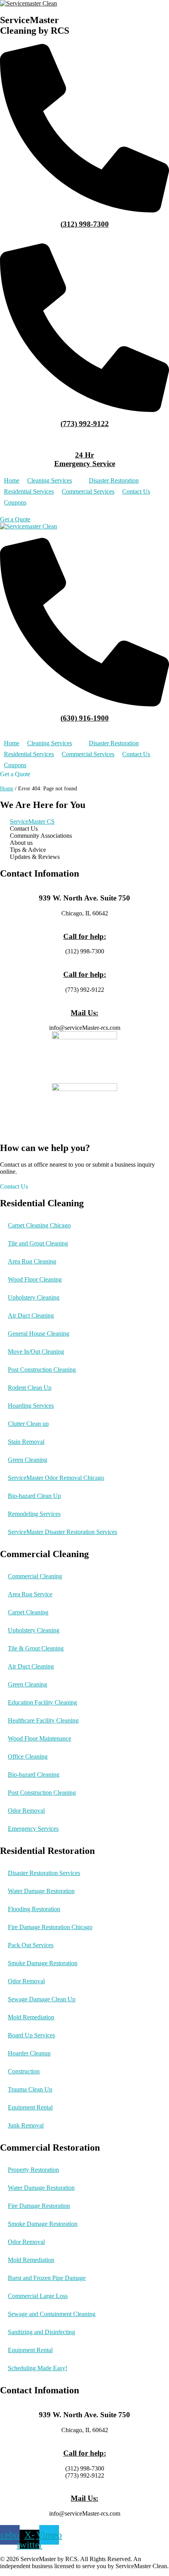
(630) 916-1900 (85, 718)
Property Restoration (33, 2170)
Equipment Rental (30, 2107)
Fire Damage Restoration (39, 2206)
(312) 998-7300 (85, 224)
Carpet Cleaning (28, 1612)
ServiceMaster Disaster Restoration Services (62, 1532)
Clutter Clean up (28, 1424)
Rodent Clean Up (30, 1388)
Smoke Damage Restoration (43, 1963)
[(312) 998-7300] (84, 210)
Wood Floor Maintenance (39, 1738)
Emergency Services (33, 1829)
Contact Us (14, 1186)
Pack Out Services (31, 1945)
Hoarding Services (31, 1406)
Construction (24, 2071)
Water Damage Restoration (41, 1891)
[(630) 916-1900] (84, 704)
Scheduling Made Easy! (38, 2368)
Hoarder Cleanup (29, 2053)
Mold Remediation (31, 2017)
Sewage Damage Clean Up (42, 1999)
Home (7, 789)
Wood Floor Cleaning (35, 1279)
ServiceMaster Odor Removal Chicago (56, 1478)
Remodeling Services (34, 1514)
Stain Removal (26, 1442)
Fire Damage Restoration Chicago (50, 1927)
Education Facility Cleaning (42, 1702)
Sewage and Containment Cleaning (52, 2314)
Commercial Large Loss (38, 2296)
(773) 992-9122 (85, 424)
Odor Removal (26, 1811)
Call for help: (85, 936)
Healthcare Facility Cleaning (43, 1720)
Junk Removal (26, 2125)
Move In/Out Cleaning (36, 1352)
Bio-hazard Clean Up (34, 1496)
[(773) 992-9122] (84, 410)
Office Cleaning (28, 1756)
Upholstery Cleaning (34, 1297)
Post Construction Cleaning (42, 1370)
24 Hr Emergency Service (85, 459)
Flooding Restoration (34, 1909)
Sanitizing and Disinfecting (41, 2332)
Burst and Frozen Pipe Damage (47, 2278)
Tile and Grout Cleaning (38, 1243)
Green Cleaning (28, 1460)
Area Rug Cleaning (32, 1261)
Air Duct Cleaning (31, 1315)
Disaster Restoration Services (44, 1873)
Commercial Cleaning (35, 1576)
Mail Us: (84, 1013)
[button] (54, 481)
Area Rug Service (30, 1594)
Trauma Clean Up (30, 2089)
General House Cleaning (39, 1333)
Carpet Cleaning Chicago (39, 1225)
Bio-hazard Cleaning (34, 1775)
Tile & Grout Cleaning (36, 1648)
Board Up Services (31, 2035)
